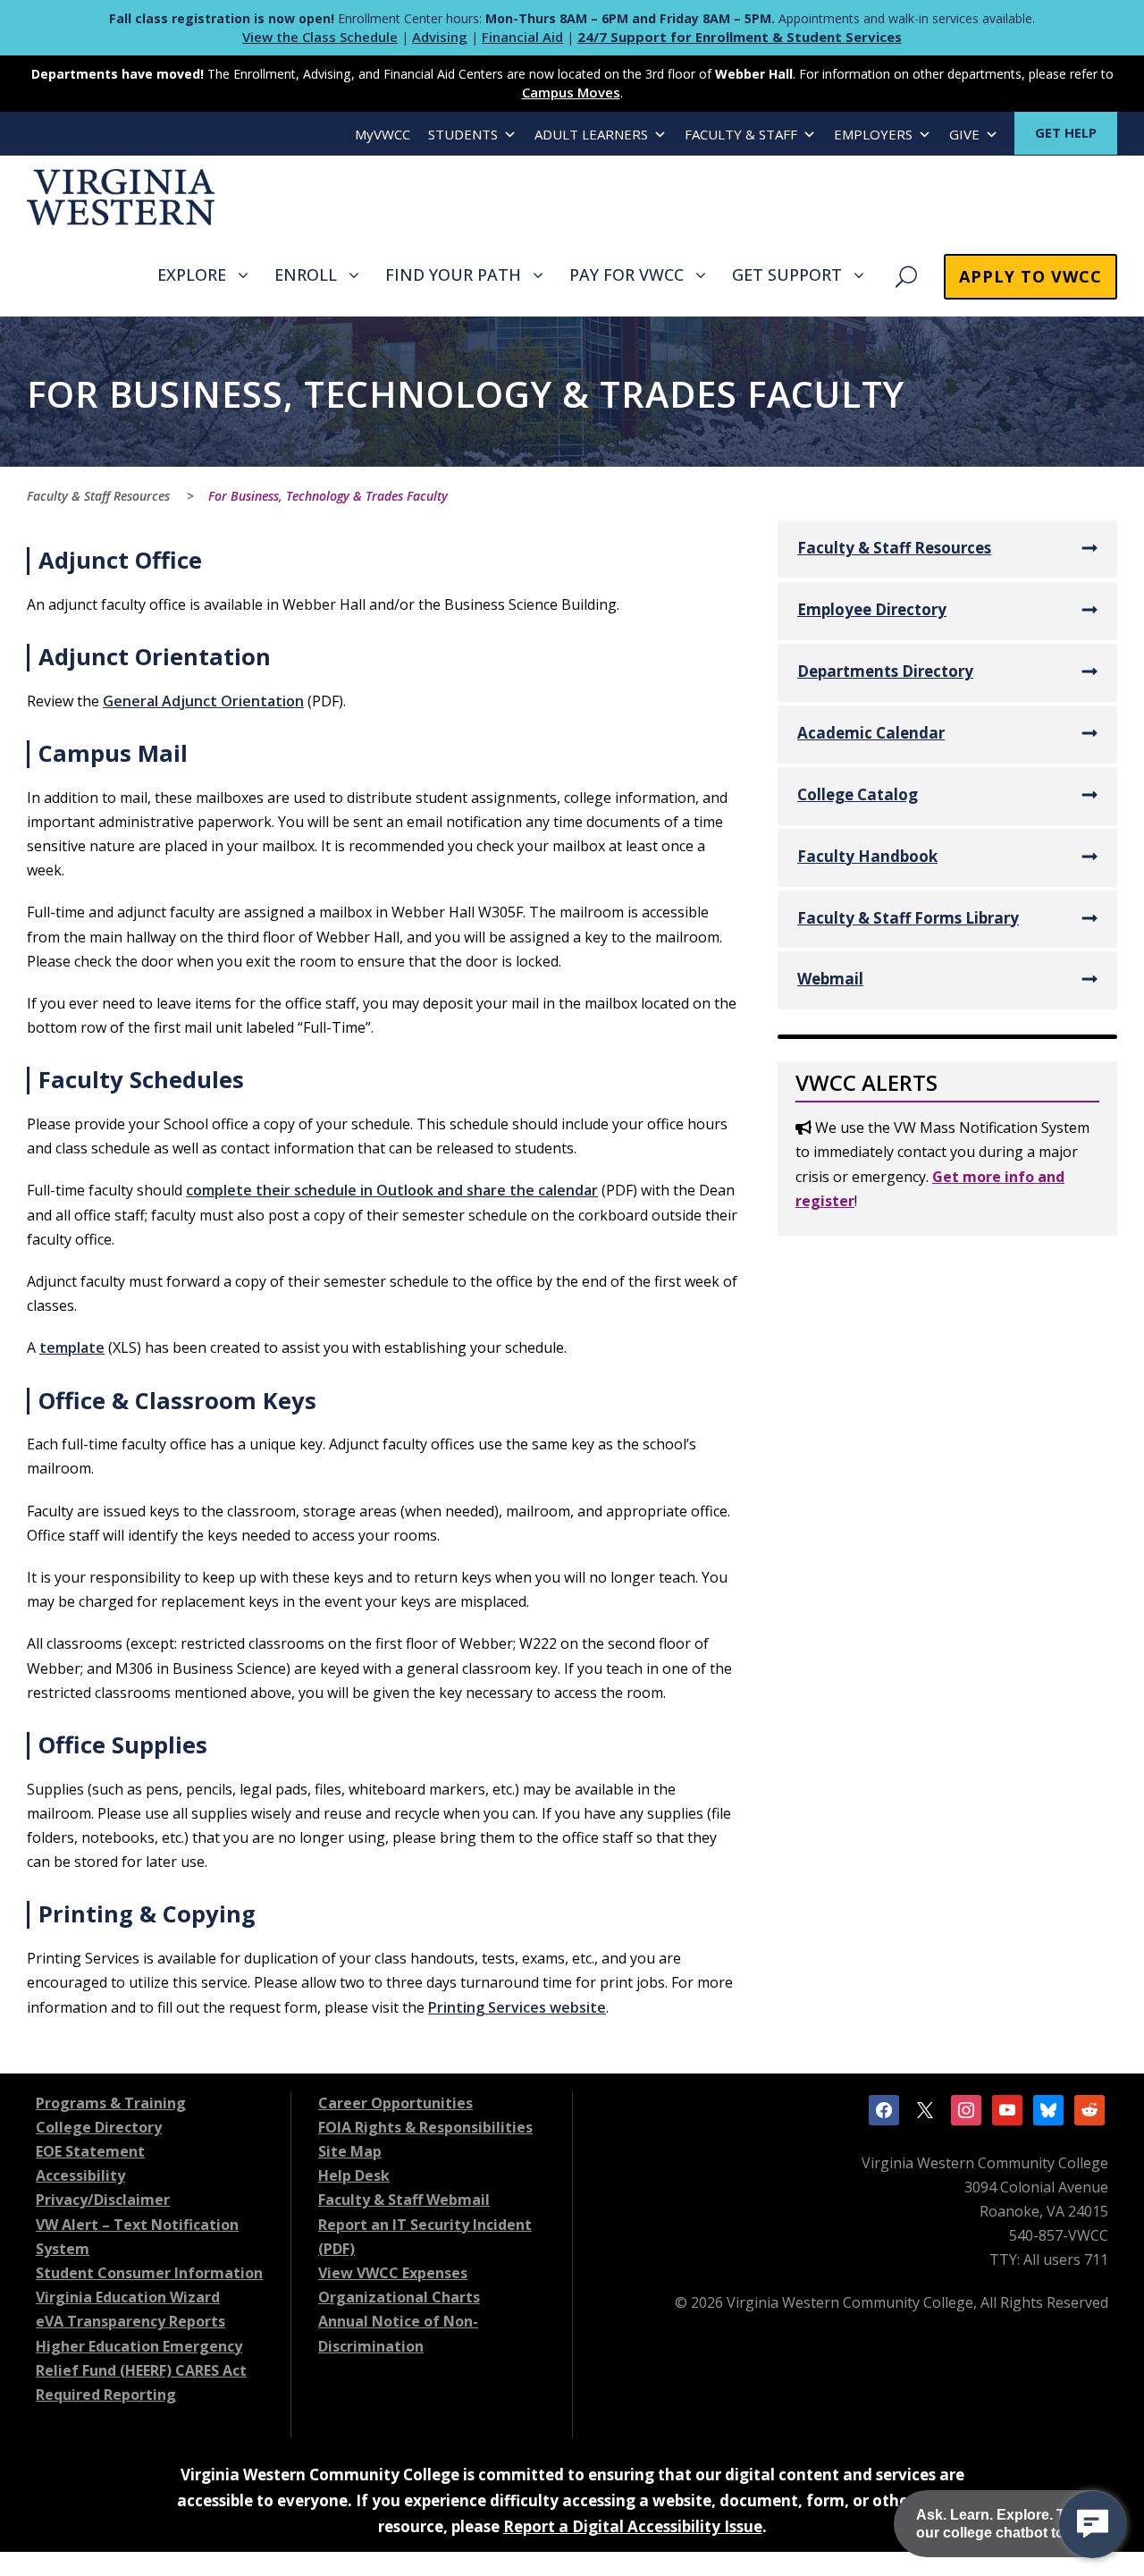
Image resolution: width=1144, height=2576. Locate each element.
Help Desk (354, 2175)
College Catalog (858, 794)
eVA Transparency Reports (130, 2321)
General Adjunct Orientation (203, 701)
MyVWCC (383, 134)
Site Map (350, 2151)
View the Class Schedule (320, 37)
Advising (440, 37)
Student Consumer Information (149, 2273)
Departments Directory (885, 671)
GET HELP (1066, 132)
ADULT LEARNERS (591, 134)
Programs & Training (111, 2103)
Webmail (830, 979)
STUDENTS (463, 134)
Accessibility (80, 2175)
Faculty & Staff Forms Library (908, 918)
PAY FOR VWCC (627, 274)
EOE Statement (90, 2151)
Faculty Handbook (867, 856)
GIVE (964, 134)
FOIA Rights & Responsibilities (425, 2127)
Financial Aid (522, 37)
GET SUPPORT (787, 274)
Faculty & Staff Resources (894, 548)
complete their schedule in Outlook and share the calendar (392, 1190)
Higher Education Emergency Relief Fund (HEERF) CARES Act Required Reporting (141, 2370)
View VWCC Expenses (393, 2273)
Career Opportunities (395, 2103)
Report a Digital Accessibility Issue (633, 2526)
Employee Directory (872, 609)
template (72, 1347)
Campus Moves (571, 92)
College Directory (99, 2127)
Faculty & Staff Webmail (404, 2200)
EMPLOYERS (873, 134)
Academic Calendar (871, 733)
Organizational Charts (399, 2297)
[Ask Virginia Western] (1093, 2525)
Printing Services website (517, 2007)
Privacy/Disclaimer (103, 2200)
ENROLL (306, 274)
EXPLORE (192, 274)
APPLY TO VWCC (1030, 276)
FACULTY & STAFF (741, 134)
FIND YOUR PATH (453, 274)
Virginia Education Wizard (128, 2297)
